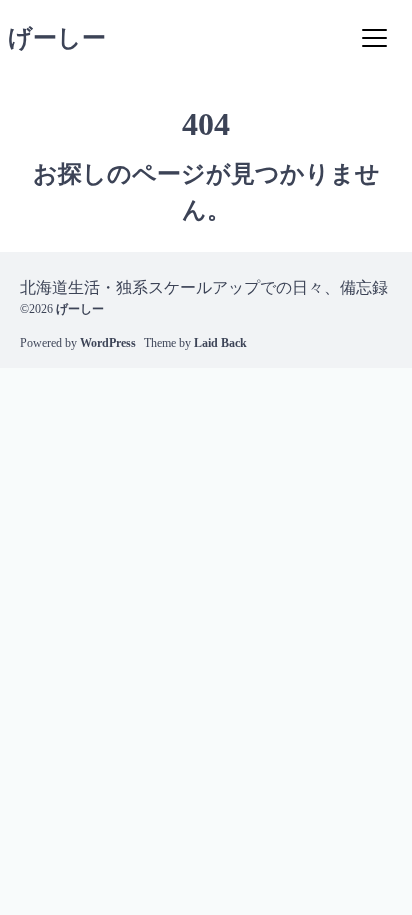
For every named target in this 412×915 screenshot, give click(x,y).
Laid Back (220, 343)
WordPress (108, 343)
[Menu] (374, 38)
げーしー (57, 38)
